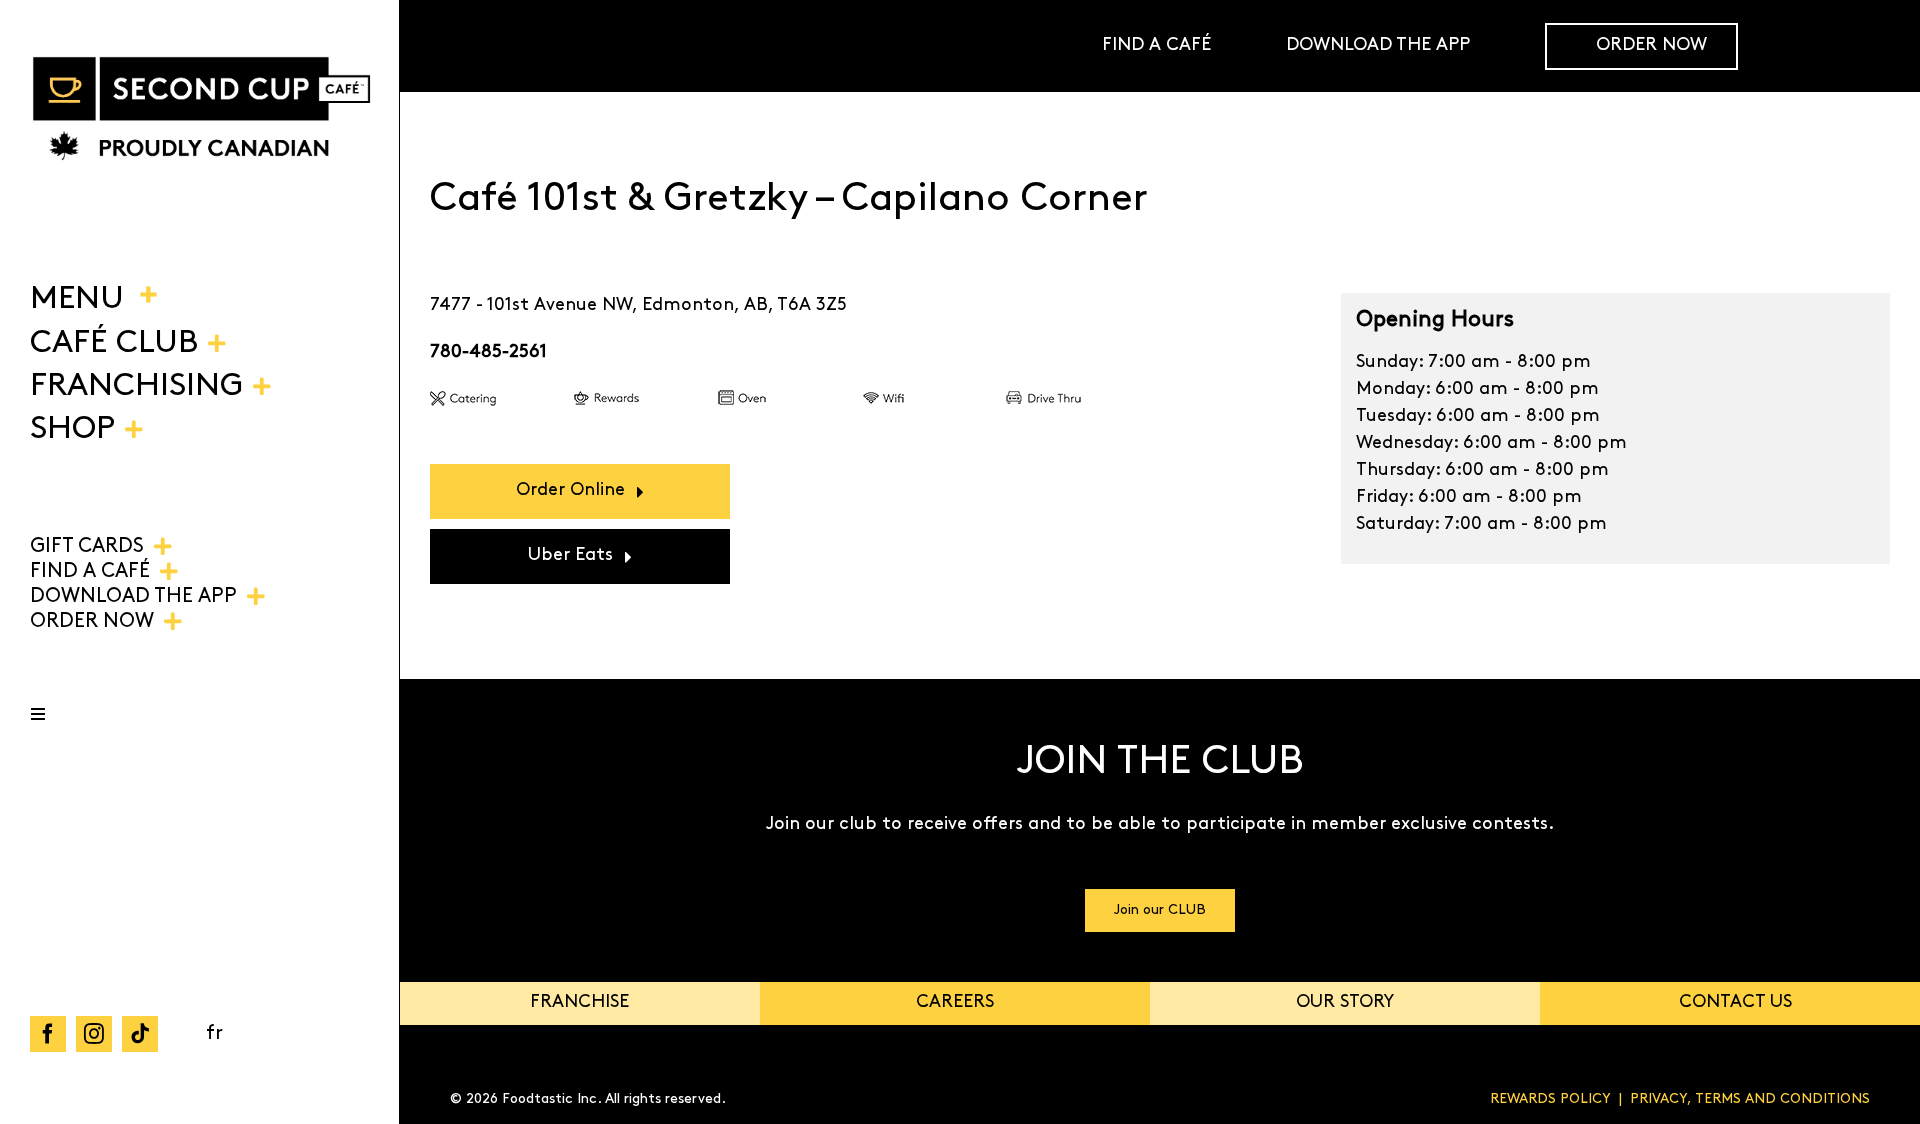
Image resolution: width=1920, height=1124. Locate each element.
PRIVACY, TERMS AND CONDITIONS (1750, 1099)
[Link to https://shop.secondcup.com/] (1874, 46)
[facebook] (48, 1034)
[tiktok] (140, 1034)
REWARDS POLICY (1550, 1099)
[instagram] (94, 1034)
